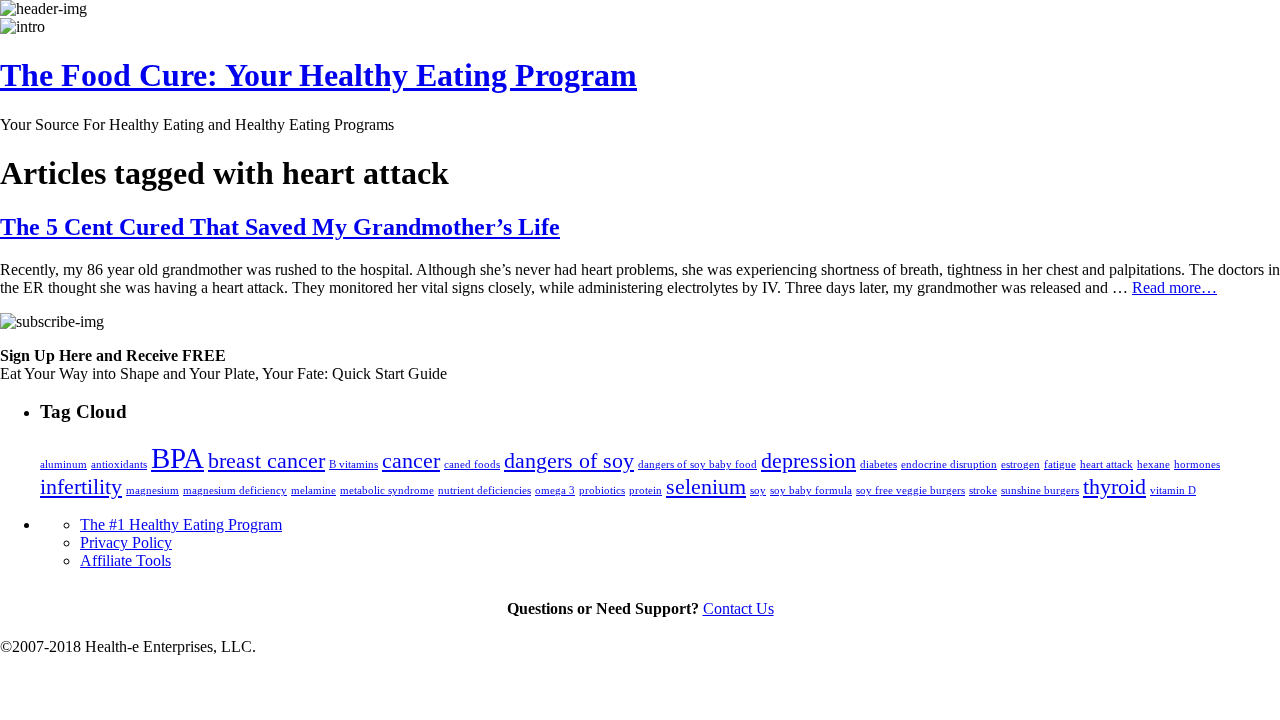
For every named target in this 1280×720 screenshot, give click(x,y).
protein (645, 490)
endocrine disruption (949, 464)
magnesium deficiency (235, 490)
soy (758, 490)
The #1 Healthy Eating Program (181, 524)
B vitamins (353, 464)
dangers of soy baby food (697, 464)
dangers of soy (569, 461)
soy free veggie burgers (910, 490)
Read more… (1174, 287)
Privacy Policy (126, 542)
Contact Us (738, 608)
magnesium (152, 490)
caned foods (472, 464)
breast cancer (266, 461)
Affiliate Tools (125, 560)
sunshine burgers (1040, 490)
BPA (177, 458)
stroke (983, 490)
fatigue (1060, 464)
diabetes (878, 464)
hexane (1153, 464)
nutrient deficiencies (484, 490)
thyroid (1114, 487)
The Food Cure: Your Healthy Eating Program (318, 75)
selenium (706, 487)
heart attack (1106, 464)
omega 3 (555, 490)
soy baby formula (811, 490)
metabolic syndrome (387, 490)
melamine (313, 490)
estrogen (1020, 464)
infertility (81, 487)
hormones (1197, 464)
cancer (411, 461)
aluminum (63, 464)
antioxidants (119, 464)
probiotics (602, 490)
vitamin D (1173, 490)
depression (808, 461)
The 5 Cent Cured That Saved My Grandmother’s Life (280, 227)
